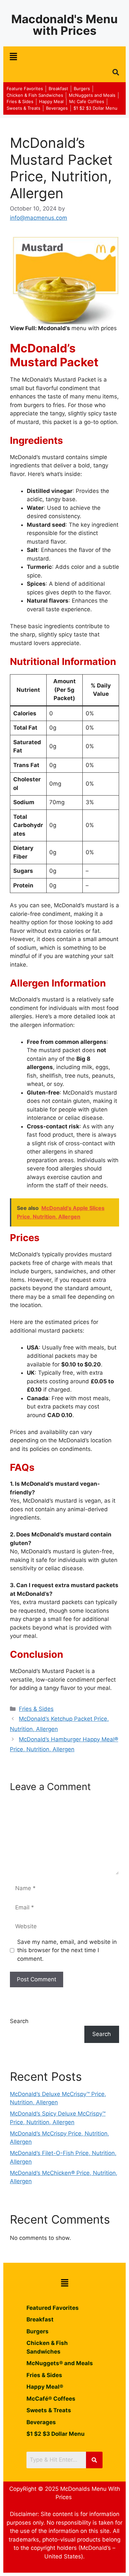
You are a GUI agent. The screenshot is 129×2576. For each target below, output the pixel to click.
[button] (13, 57)
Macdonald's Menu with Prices (64, 25)
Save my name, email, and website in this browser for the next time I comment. (67, 1950)
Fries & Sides (36, 1709)
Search (19, 2021)
